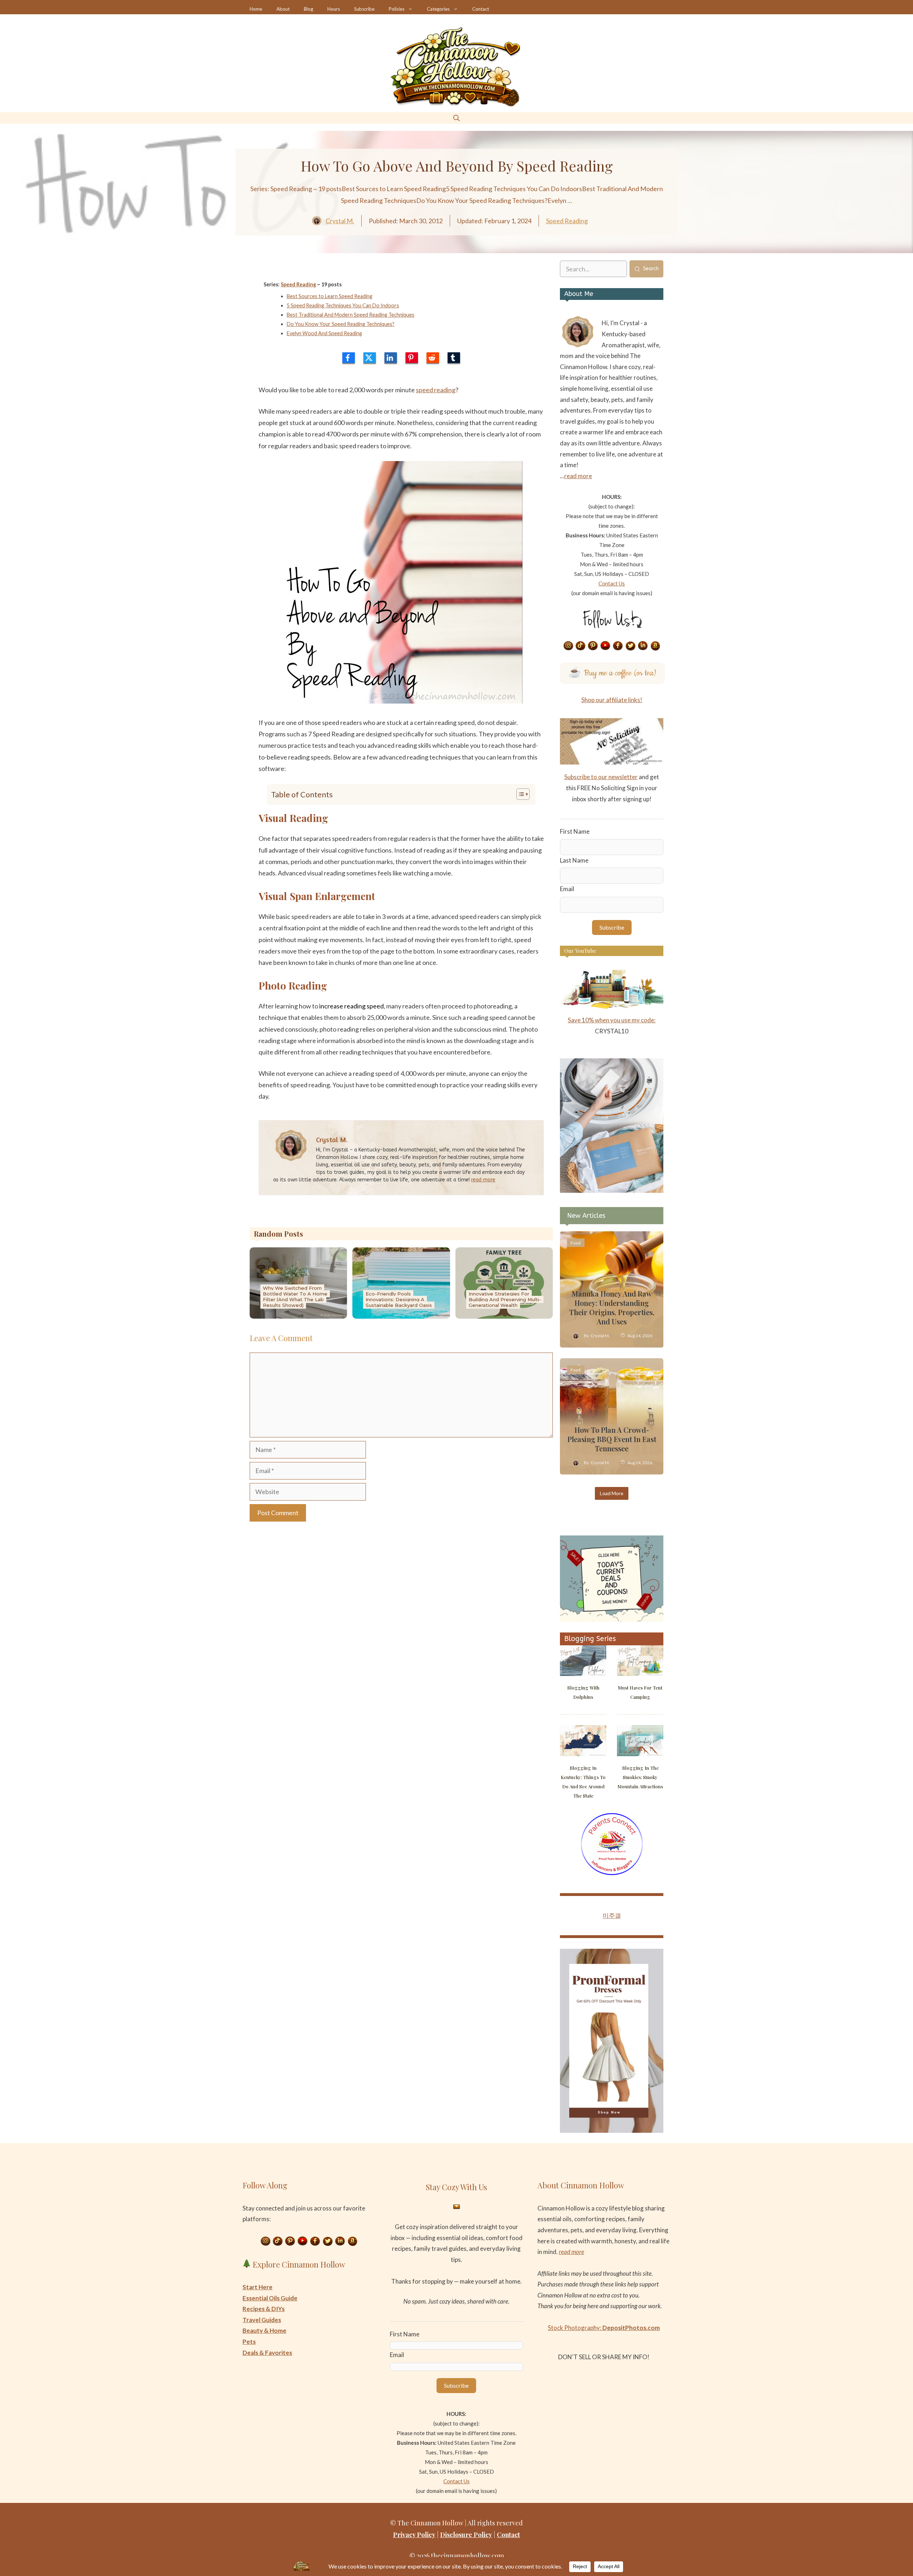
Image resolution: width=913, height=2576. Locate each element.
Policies (397, 9)
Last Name (574, 860)
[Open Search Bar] (456, 118)
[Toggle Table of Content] (519, 794)
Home (256, 9)
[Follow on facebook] (618, 646)
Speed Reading (567, 221)
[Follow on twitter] (631, 646)
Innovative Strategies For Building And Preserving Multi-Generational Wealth (505, 1299)
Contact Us (612, 583)
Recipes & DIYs (264, 2309)
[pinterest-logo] (412, 358)
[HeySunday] (612, 1190)
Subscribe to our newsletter (601, 777)
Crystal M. (340, 221)
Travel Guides (262, 2320)
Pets (249, 2342)
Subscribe (364, 9)
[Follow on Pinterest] (593, 646)
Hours (334, 9)
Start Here (257, 2287)
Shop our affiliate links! (612, 700)
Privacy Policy (414, 2535)
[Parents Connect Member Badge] (612, 1873)
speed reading (436, 390)
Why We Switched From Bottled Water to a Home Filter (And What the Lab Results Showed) (295, 1297)
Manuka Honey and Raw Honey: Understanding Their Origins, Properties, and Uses (612, 1307)
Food (576, 1243)
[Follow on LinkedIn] (643, 646)
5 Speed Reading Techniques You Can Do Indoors (343, 305)
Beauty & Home (264, 2330)
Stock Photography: (604, 2328)
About (283, 9)
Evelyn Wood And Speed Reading (324, 333)
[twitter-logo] (370, 358)
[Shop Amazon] (656, 646)
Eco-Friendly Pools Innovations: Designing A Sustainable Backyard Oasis (399, 1299)
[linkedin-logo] (391, 358)
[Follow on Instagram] (568, 646)
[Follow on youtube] (606, 646)
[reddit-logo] (433, 358)
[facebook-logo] (349, 358)
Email (567, 889)
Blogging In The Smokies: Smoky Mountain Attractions (640, 1777)
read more (483, 1180)
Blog (308, 9)
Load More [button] (612, 1493)
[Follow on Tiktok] (581, 646)
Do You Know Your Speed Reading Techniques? (341, 324)
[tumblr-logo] (454, 358)
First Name (575, 831)
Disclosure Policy (466, 2535)
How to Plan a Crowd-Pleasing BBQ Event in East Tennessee (612, 1439)
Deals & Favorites (267, 2353)
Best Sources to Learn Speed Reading (330, 296)
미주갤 (612, 1915)
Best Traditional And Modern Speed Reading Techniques (351, 315)
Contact (481, 9)
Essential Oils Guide (270, 2298)
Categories (438, 9)
